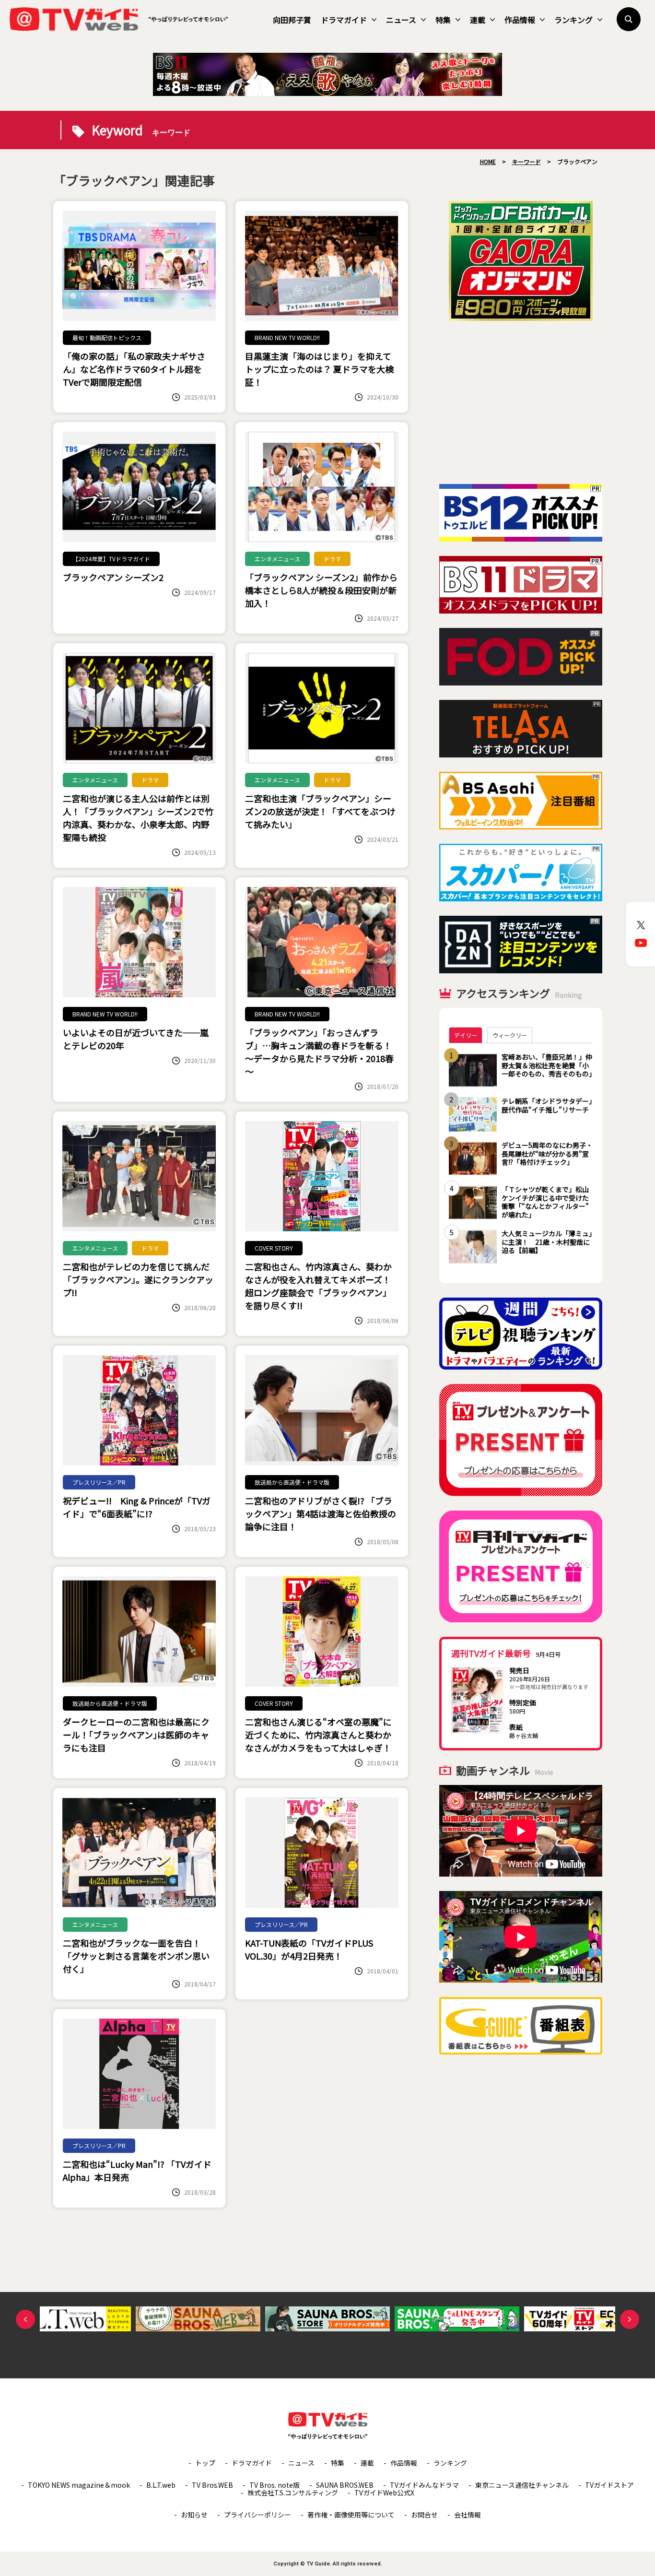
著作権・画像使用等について (351, 2515)
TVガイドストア (609, 2485)
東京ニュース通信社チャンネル (522, 2485)
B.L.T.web (161, 2485)
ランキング (573, 20)
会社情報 (468, 2515)
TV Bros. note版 (275, 2485)
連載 (478, 20)
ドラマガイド (344, 20)
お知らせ (194, 2515)
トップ (205, 2463)
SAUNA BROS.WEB (345, 2485)
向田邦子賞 (292, 20)
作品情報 (520, 20)
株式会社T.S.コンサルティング (293, 2493)
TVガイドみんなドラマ (424, 2485)
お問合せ (424, 2515)
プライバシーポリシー (257, 2515)
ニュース (401, 20)
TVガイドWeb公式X (384, 2493)
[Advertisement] (521, 402)
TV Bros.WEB (212, 2485)
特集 (443, 20)
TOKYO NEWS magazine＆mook (79, 2485)
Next (630, 2319)
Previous (25, 2319)
